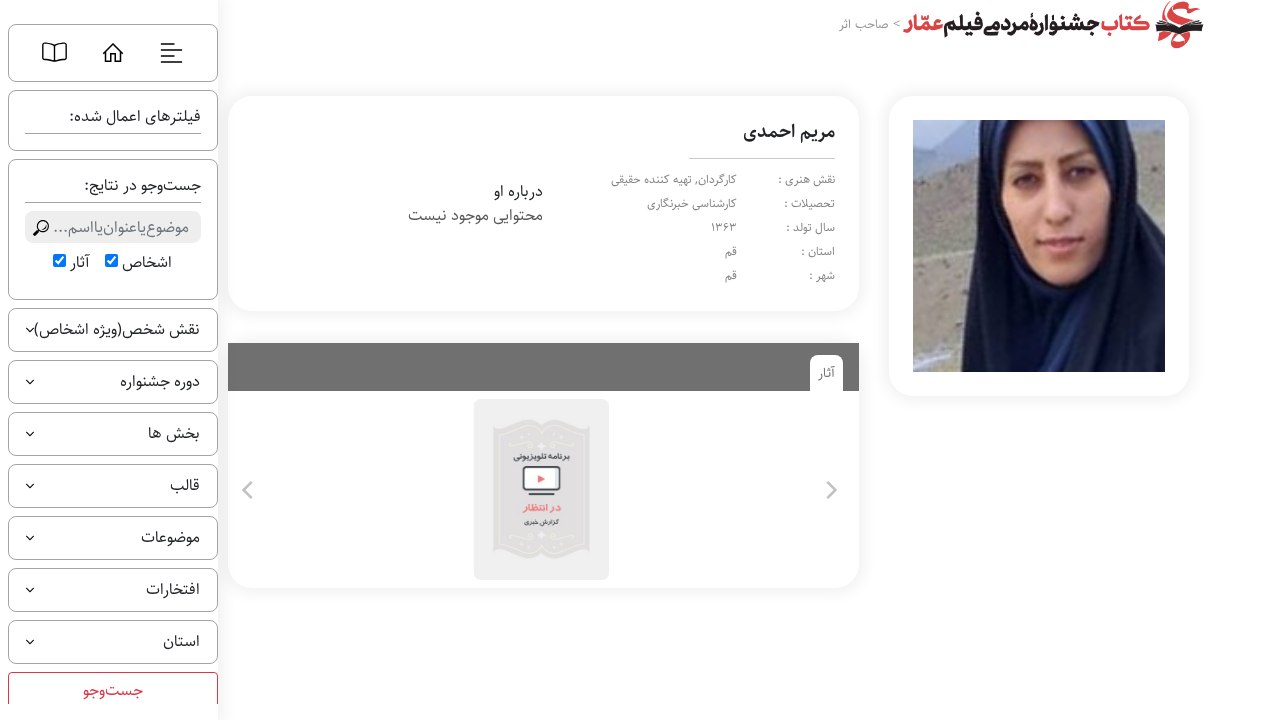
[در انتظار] (539, 489)
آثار (79, 263)
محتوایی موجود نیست (475, 216)
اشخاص (147, 263)
